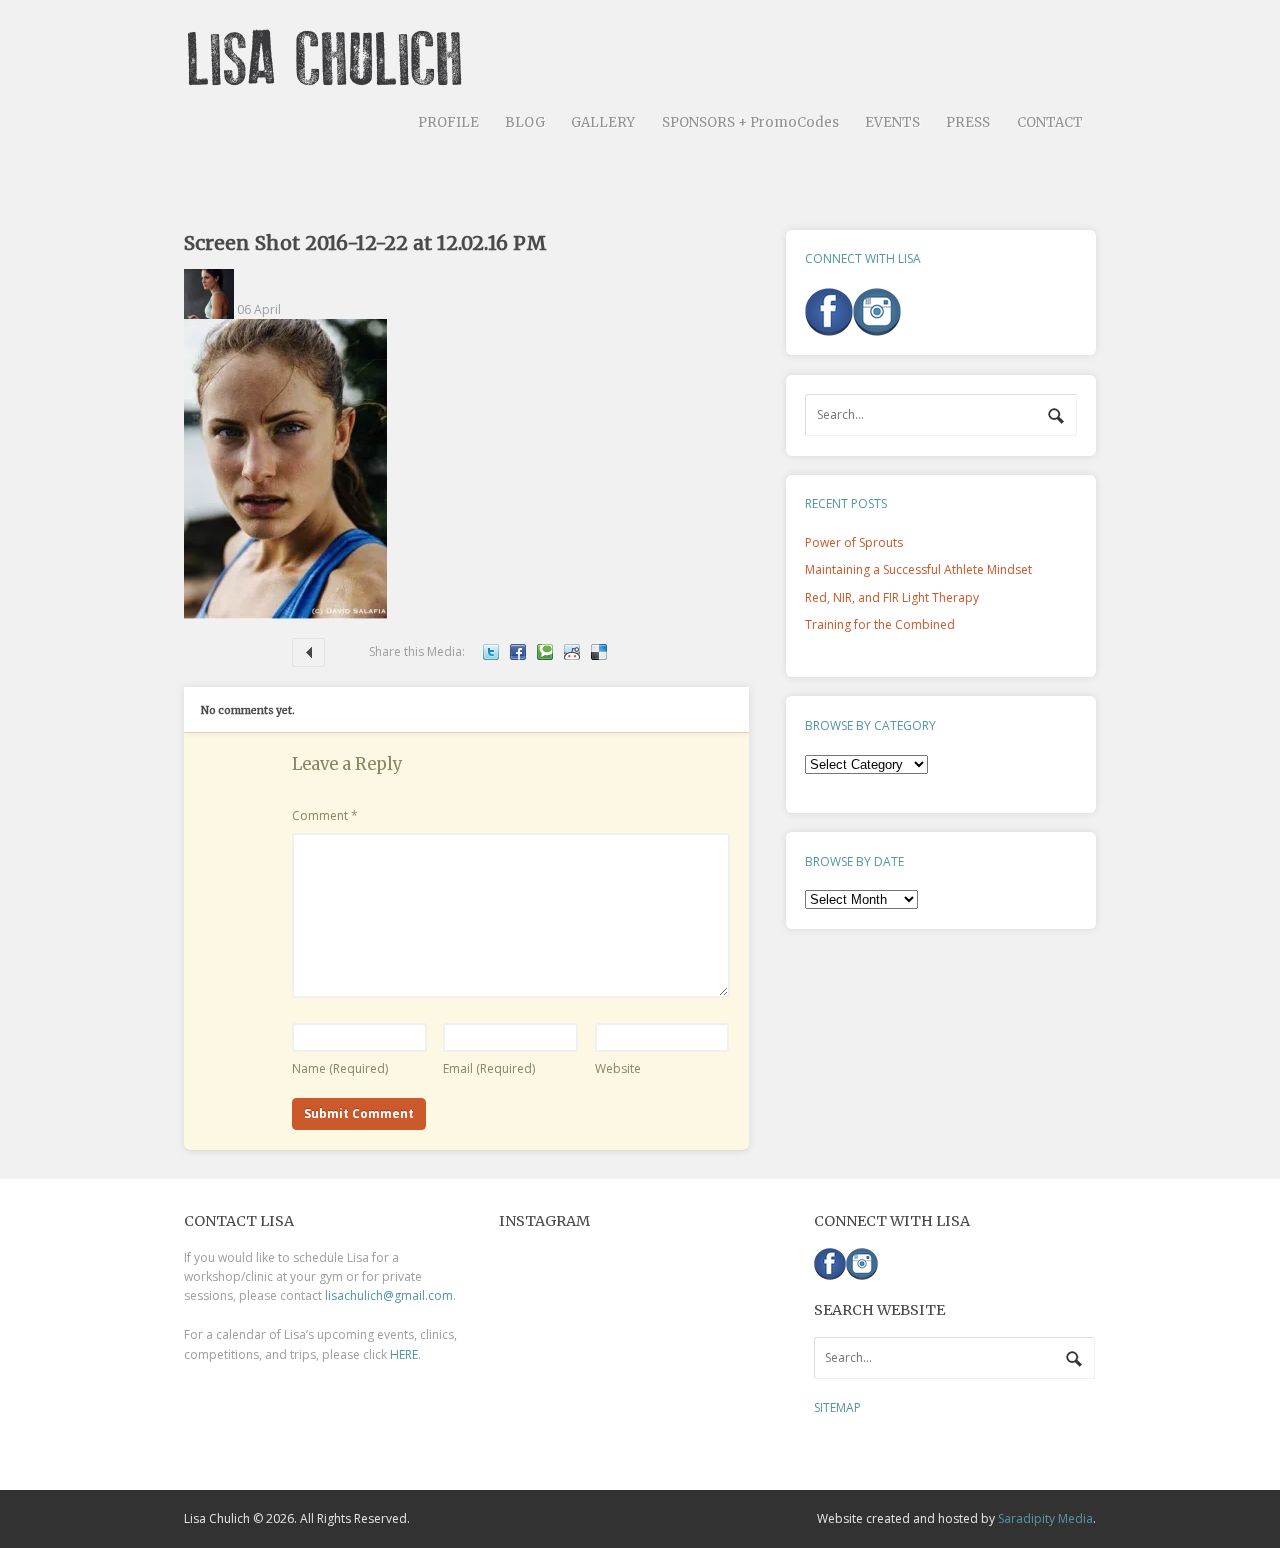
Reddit (572, 652)
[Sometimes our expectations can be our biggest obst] (639, 1338)
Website (618, 1068)
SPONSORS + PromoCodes (750, 122)
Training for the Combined (880, 624)
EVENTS (892, 122)
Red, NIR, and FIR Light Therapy (892, 597)
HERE (404, 1354)
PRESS (968, 122)
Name (340, 1068)
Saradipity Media (1045, 1518)
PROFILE (448, 122)
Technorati (545, 652)
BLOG (525, 122)
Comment (325, 815)
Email (489, 1068)
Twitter (491, 652)
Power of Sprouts (854, 542)
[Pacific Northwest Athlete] (331, 78)
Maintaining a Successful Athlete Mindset (308, 652)
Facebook (518, 652)
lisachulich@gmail (375, 1295)
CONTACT (1050, 122)
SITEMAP (837, 1407)
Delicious (599, 652)
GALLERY (603, 122)
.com (439, 1295)
